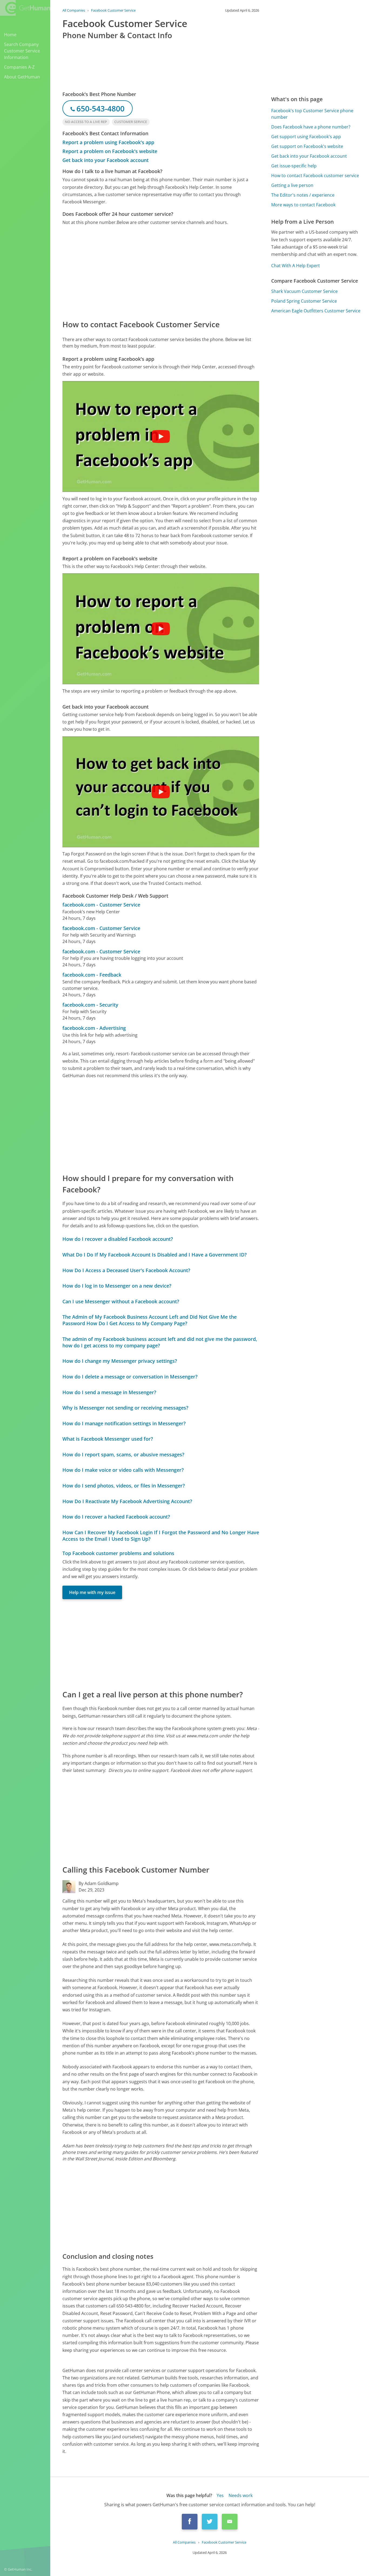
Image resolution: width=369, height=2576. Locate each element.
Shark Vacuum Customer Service (304, 291)
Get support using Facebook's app (306, 137)
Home (10, 35)
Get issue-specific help (294, 166)
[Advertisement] (161, 272)
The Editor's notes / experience (303, 195)
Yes (220, 2495)
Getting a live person (292, 185)
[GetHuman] (25, 8)
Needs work (241, 2495)
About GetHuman (22, 77)
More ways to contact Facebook (303, 205)
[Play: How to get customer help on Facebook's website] (161, 629)
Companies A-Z (19, 67)
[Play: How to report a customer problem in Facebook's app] (161, 437)
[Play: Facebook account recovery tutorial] (161, 792)
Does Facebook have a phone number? (311, 127)
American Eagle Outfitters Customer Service (316, 311)
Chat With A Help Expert (296, 266)
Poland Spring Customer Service (304, 301)
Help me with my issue (92, 1592)
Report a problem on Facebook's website (110, 151)
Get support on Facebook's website (307, 146)
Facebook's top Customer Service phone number (312, 114)
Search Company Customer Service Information (22, 51)
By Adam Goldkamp (99, 1883)
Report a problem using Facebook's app (108, 142)
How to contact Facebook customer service (315, 176)
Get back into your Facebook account (105, 160)
